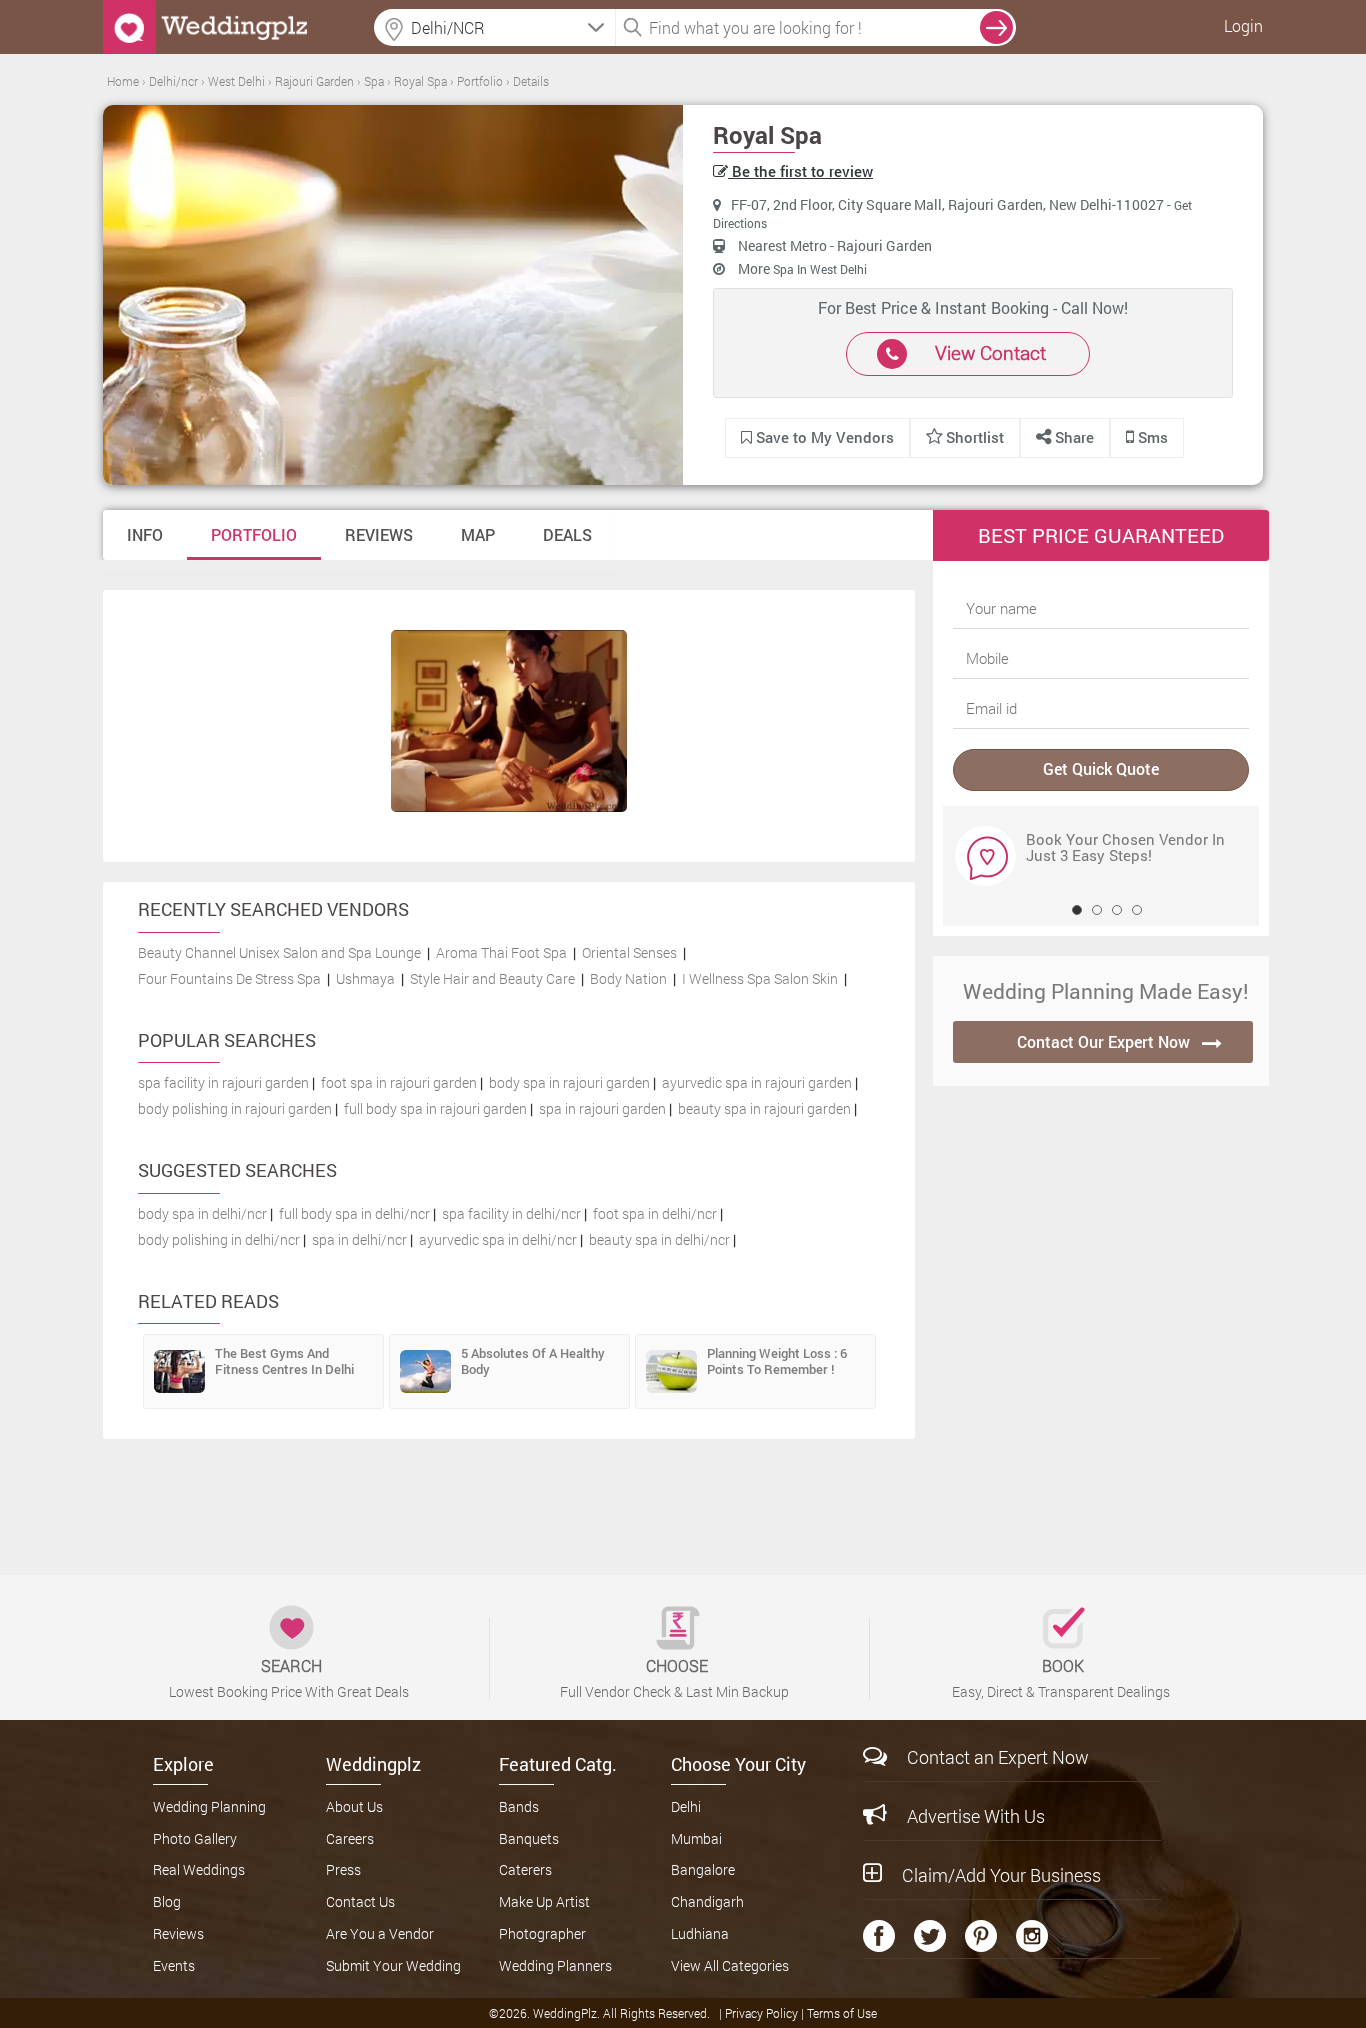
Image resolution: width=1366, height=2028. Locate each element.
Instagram (1032, 1936)
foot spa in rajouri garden (399, 1082)
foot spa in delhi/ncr (655, 1213)
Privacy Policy (763, 2013)
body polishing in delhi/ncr (219, 1239)
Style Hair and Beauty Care (492, 978)
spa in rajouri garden (602, 1108)
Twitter (930, 1936)
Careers (350, 1838)
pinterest (981, 1936)
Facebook (879, 1936)
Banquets (529, 1838)
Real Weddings (199, 1869)
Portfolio (254, 534)
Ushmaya (365, 978)
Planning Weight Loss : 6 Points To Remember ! (777, 1361)
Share (1072, 437)
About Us (354, 1806)
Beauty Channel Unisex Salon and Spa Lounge (279, 952)
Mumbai (696, 1838)
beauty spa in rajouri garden (764, 1108)
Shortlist (975, 437)
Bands (519, 1806)
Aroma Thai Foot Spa (501, 952)
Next (971, 855)
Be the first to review (800, 171)
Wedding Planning (209, 1806)
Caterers (525, 1869)
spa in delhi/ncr (359, 1239)
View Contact (990, 352)
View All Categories (730, 1965)
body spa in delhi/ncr (202, 1213)
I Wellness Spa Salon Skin (760, 978)
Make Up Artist (544, 1901)
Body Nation (628, 978)
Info (145, 534)
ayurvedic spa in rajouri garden (757, 1082)
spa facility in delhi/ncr (511, 1213)
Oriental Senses (629, 952)
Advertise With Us (976, 1816)
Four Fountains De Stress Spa (229, 978)
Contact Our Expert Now (1103, 1041)
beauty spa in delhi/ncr (659, 1239)
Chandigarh (707, 1901)
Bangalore (703, 1869)
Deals (567, 534)
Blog (167, 1901)
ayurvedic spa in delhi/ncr (498, 1239)
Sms (1151, 437)
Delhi (686, 1806)
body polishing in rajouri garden (235, 1108)
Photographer (542, 1933)
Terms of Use (842, 2013)
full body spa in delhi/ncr (354, 1213)
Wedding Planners (555, 1965)
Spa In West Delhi (820, 269)
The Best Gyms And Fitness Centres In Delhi (284, 1361)
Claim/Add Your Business (1001, 1875)
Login (1243, 25)
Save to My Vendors (823, 437)
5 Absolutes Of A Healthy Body (533, 1361)
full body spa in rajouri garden (435, 1108)
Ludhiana (700, 1933)
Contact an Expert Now (998, 1757)
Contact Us (360, 1901)
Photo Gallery (195, 1838)
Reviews (379, 534)
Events (174, 1965)
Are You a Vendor (380, 1933)
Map (478, 534)
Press (343, 1869)
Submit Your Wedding (393, 1965)
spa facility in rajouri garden (223, 1082)
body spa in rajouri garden (569, 1082)
